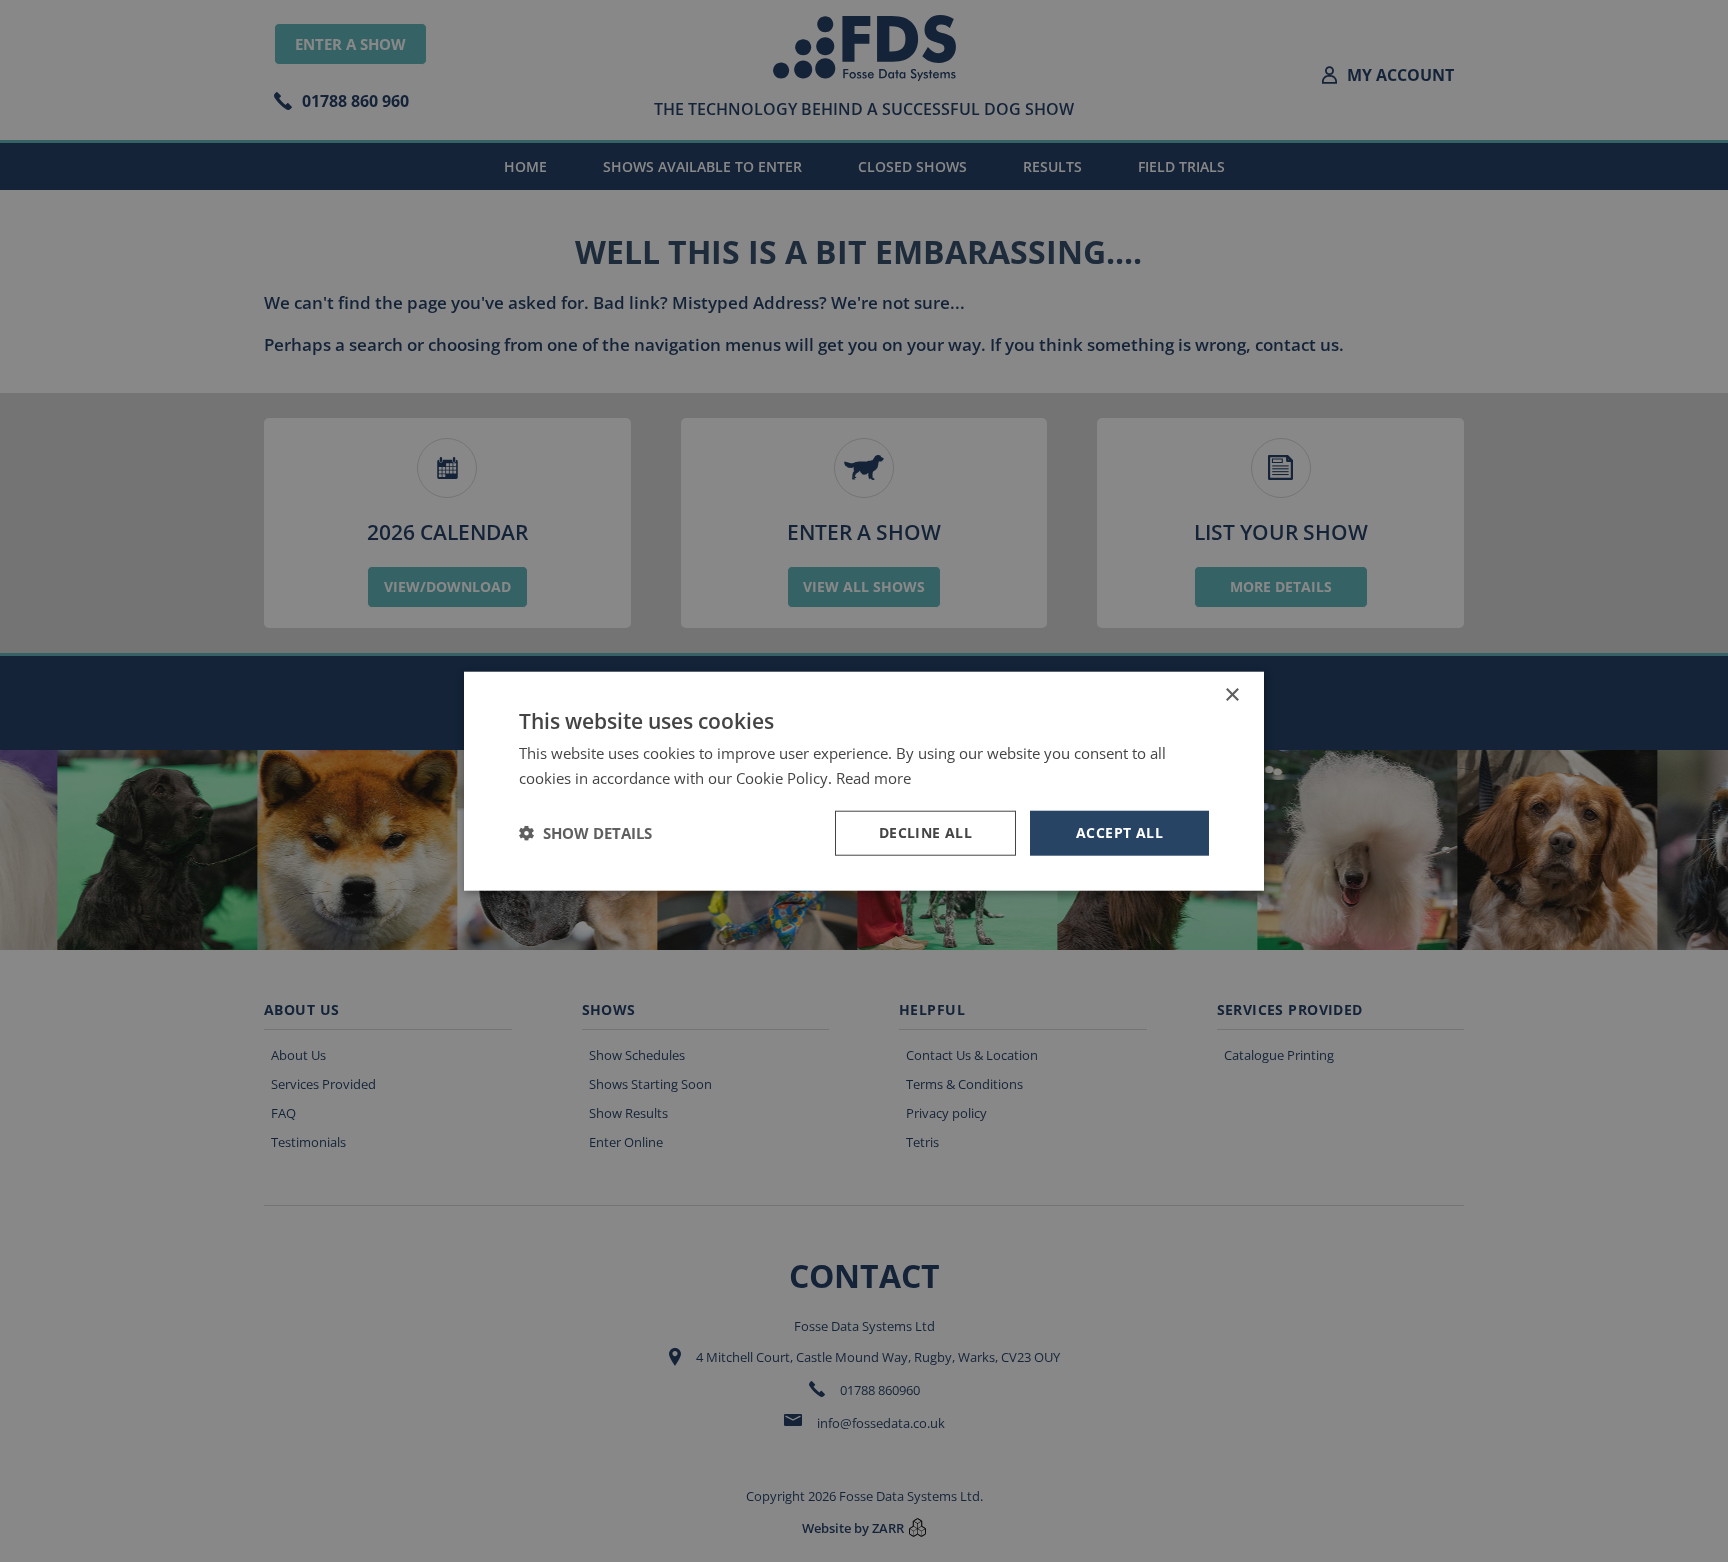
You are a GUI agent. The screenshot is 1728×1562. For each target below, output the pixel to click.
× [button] (1231, 695)
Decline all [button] (925, 832)
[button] (585, 833)
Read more (873, 778)
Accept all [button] (1119, 832)
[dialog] (864, 781)
